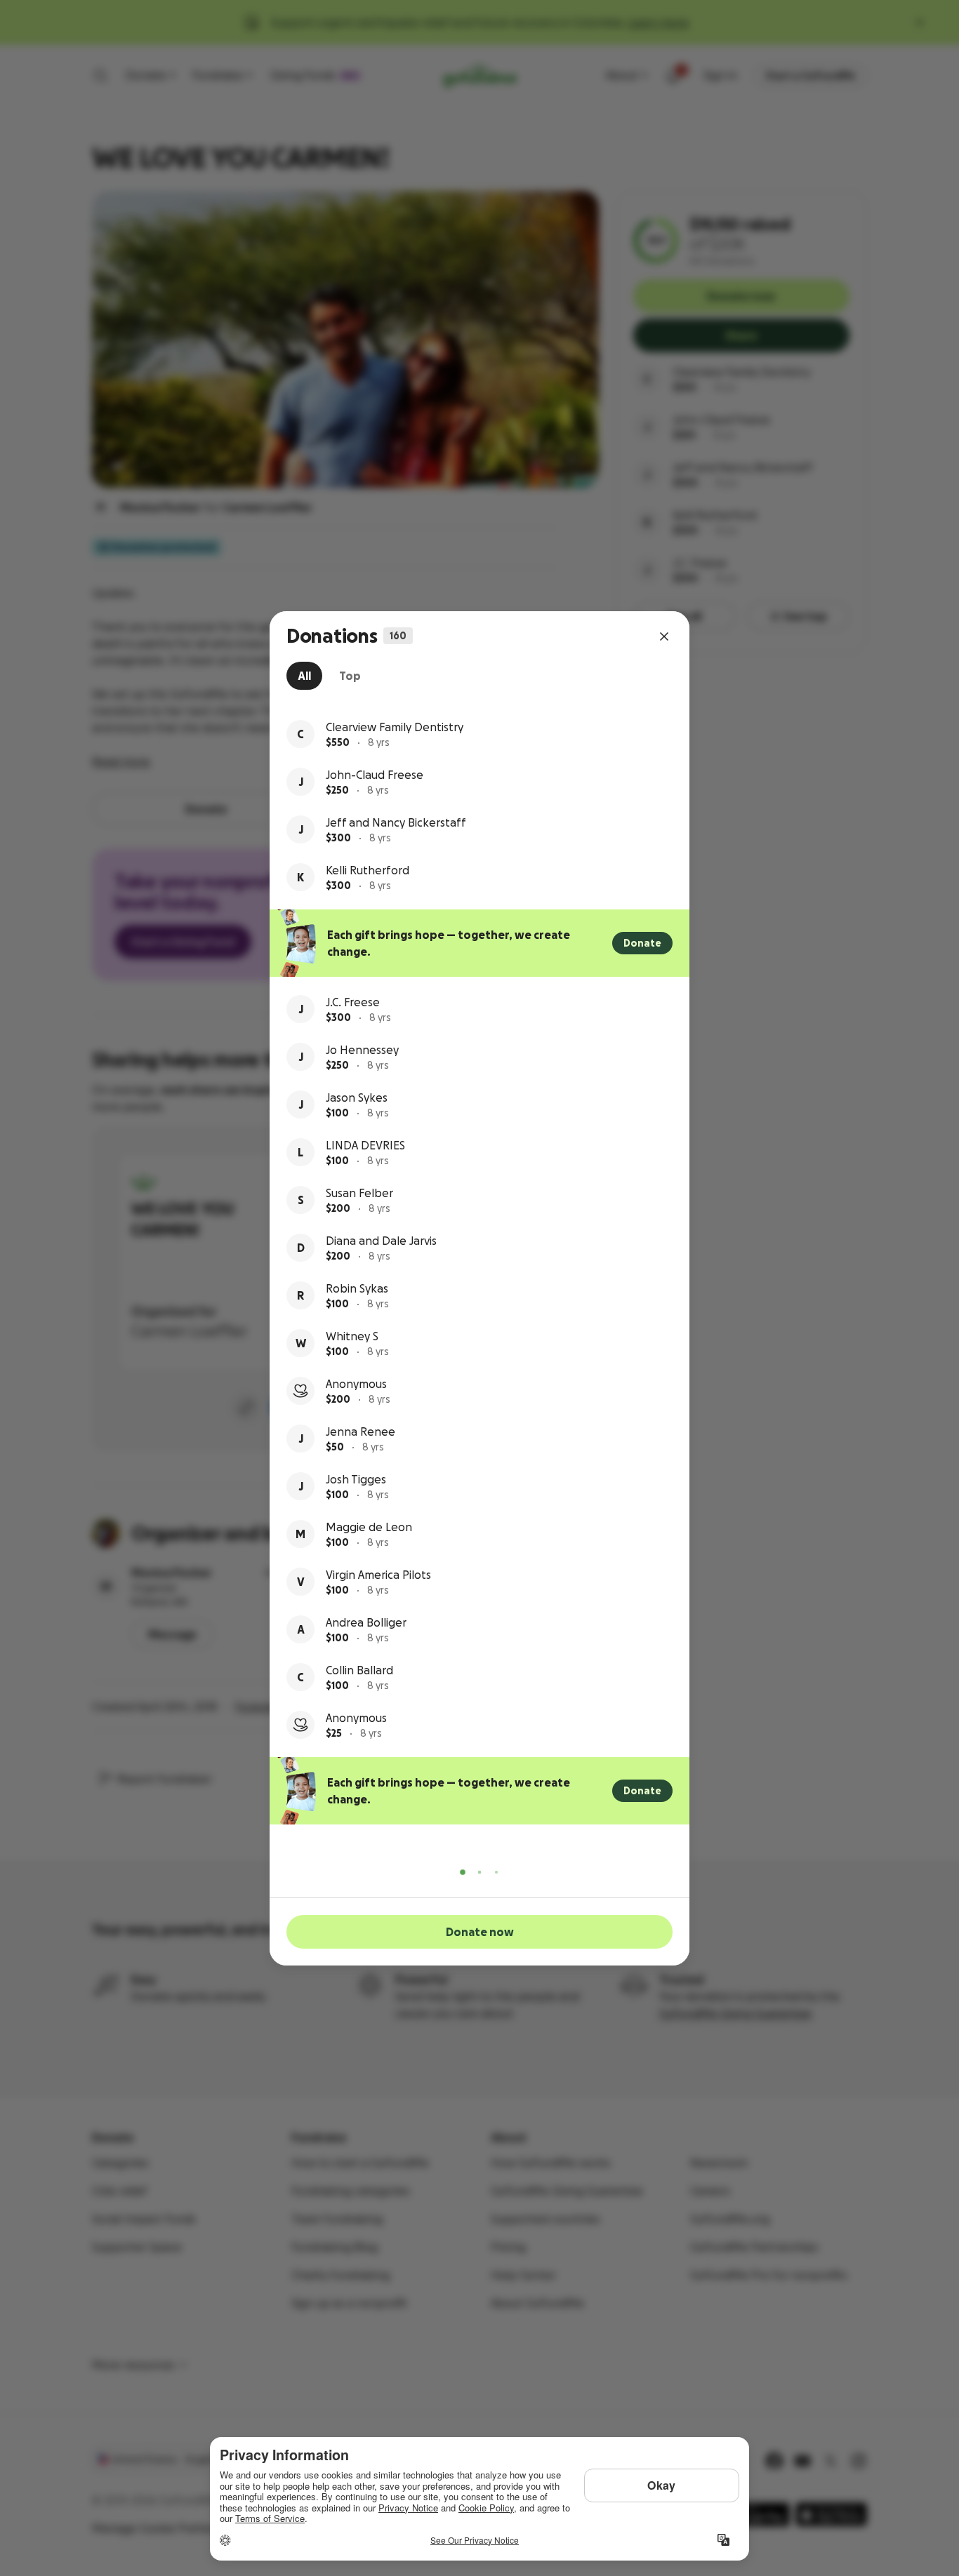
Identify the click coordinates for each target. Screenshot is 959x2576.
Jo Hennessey (362, 1050)
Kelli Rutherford (368, 870)
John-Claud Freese (375, 775)
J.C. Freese (353, 1002)
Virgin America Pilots (378, 1575)
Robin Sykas (357, 1288)
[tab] (304, 676)
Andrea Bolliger (366, 1622)
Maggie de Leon (369, 1527)
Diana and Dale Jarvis (381, 1241)
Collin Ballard (359, 1670)
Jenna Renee (361, 1432)
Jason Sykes (357, 1097)
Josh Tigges (356, 1479)
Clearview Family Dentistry (395, 727)
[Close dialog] (664, 636)
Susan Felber (359, 1193)
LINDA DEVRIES (365, 1145)
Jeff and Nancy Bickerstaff (396, 822)
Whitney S (352, 1336)
